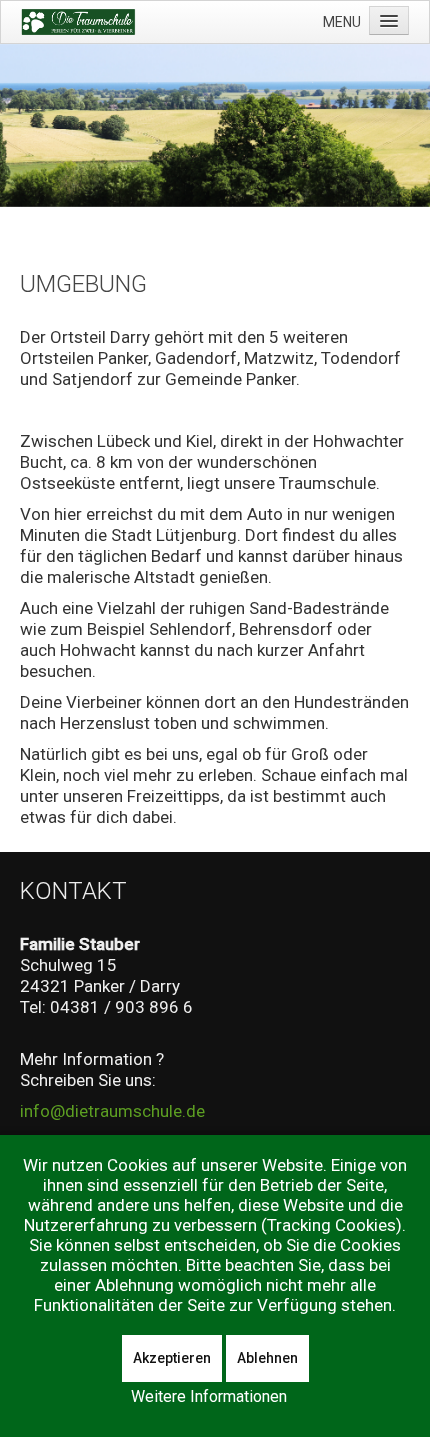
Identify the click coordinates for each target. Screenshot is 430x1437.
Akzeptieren (172, 1358)
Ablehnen (267, 1358)
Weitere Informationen (209, 1396)
